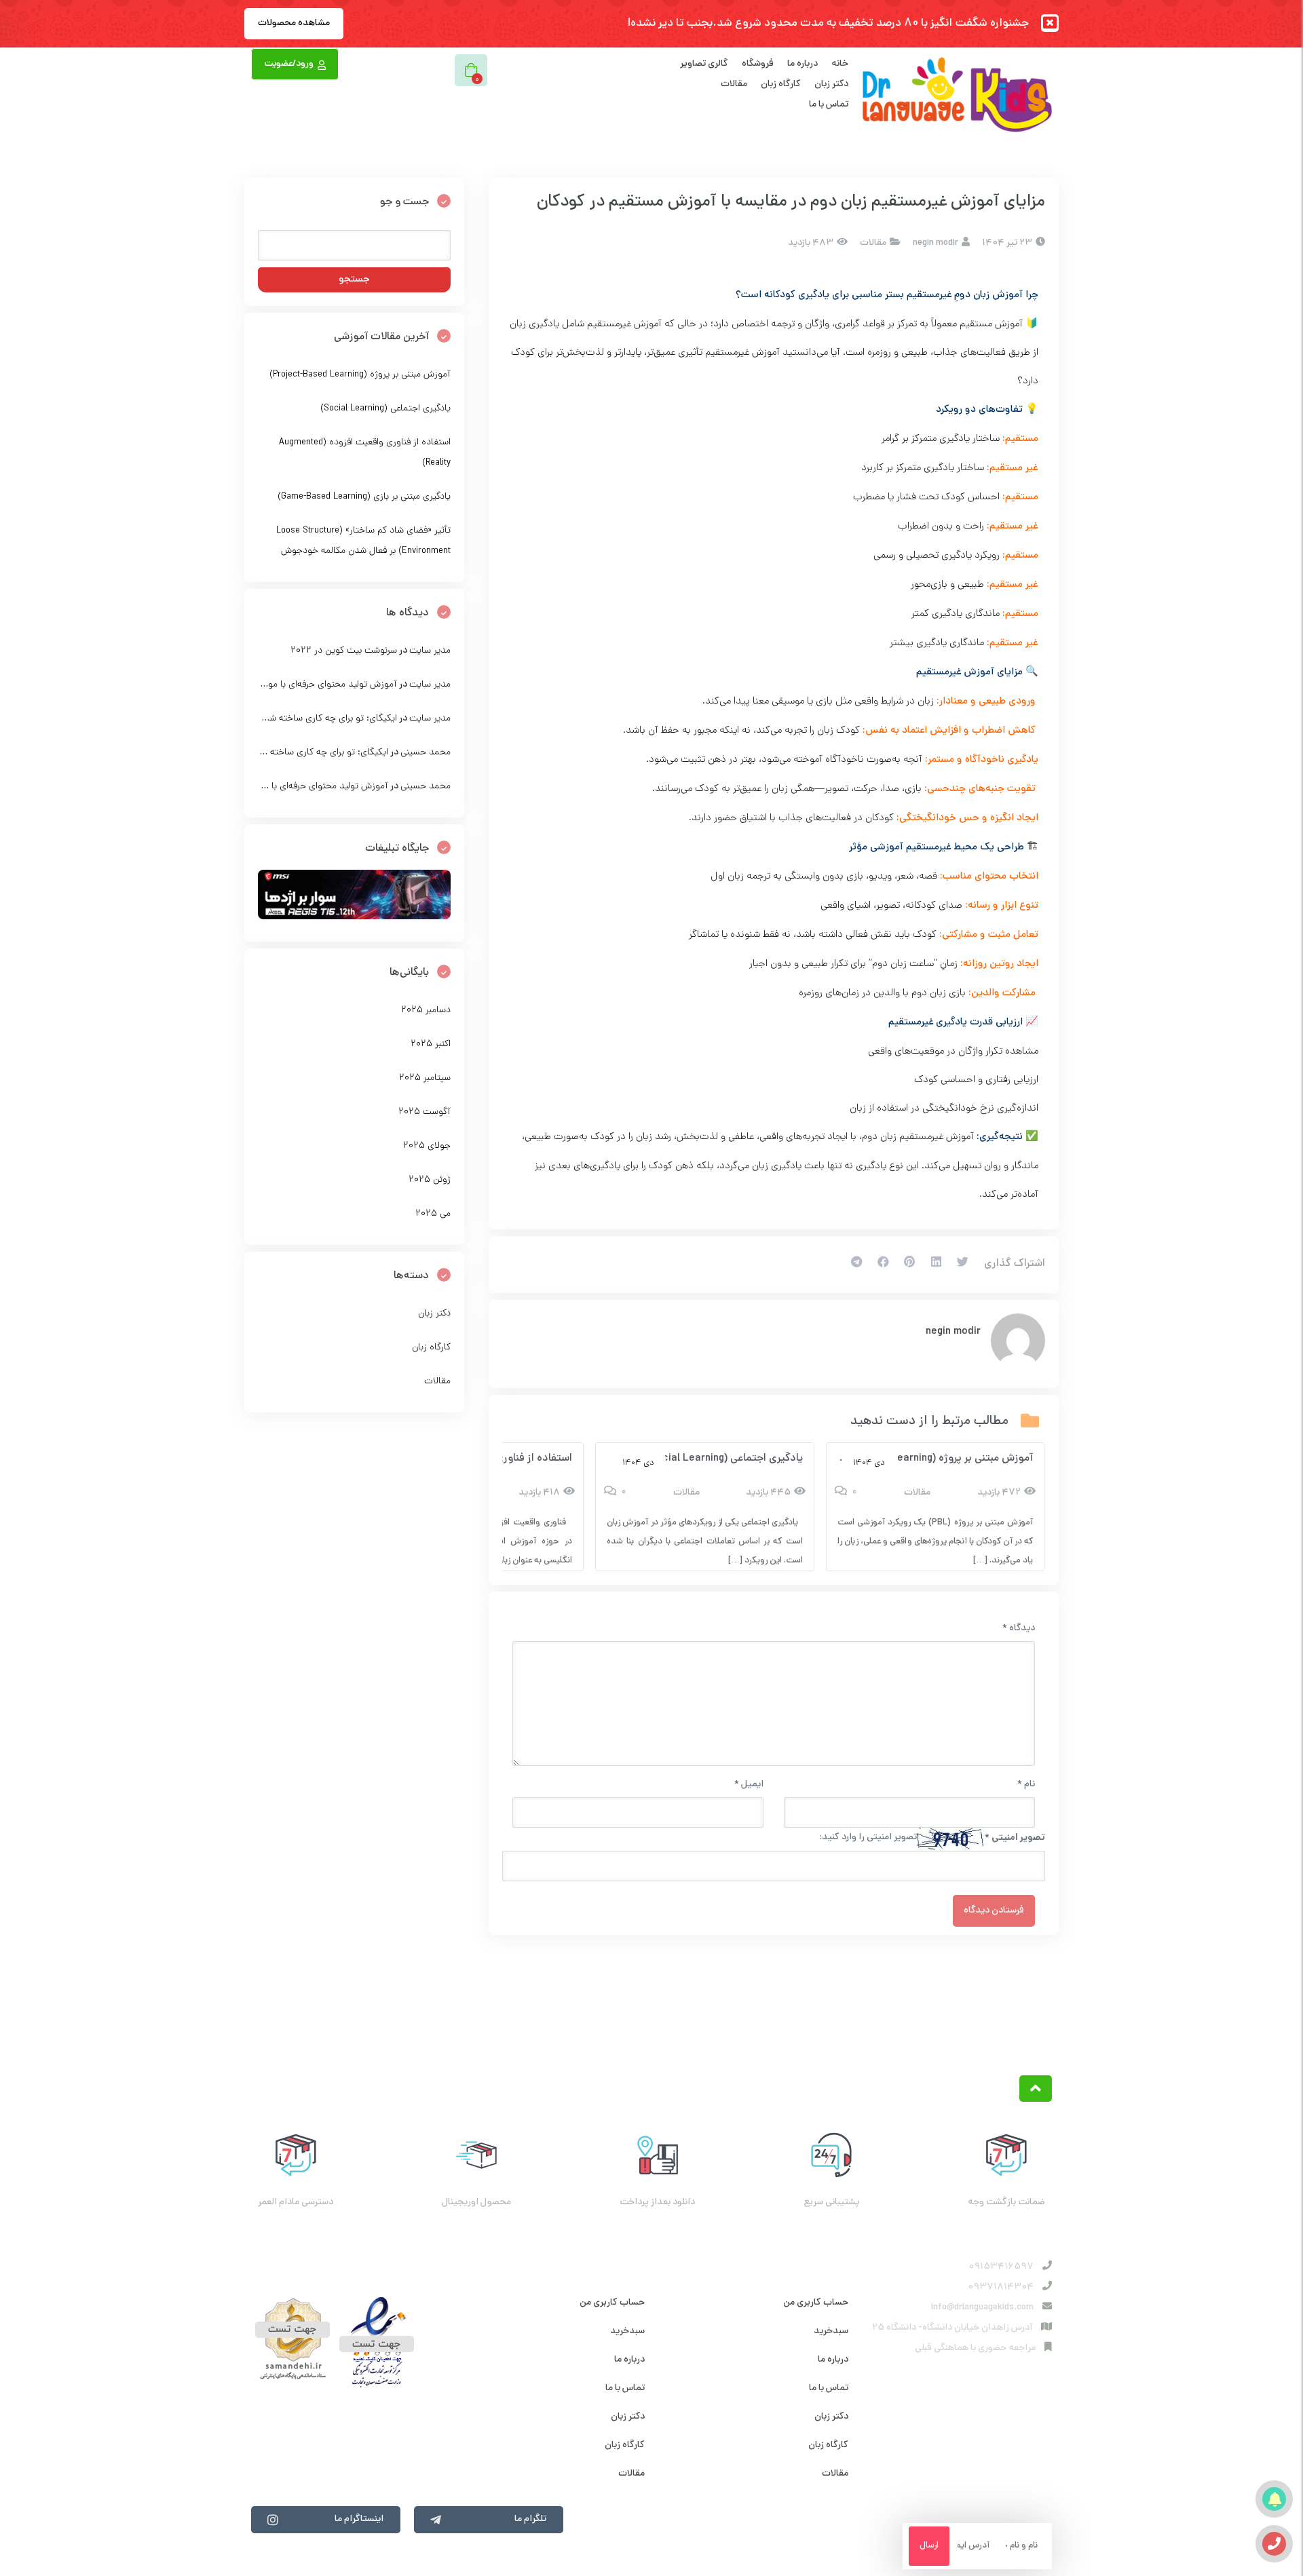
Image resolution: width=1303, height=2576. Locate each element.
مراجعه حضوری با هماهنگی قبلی (975, 2348)
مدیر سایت (430, 651)
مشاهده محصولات (294, 23)
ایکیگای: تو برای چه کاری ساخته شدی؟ (325, 719)
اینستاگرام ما (359, 2519)
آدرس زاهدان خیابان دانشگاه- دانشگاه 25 (952, 2328)
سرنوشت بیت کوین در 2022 (344, 651)
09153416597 (1001, 2267)
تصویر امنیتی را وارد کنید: (868, 1838)
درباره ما (802, 64)
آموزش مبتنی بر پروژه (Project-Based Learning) (923, 1459)
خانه (840, 64)
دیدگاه (1019, 1629)
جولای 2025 (427, 1146)
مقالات (734, 84)
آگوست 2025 (424, 1112)
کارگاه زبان (781, 84)
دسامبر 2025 (426, 1011)
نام (1026, 1785)
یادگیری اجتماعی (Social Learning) (724, 1459)
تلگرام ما (530, 2519)
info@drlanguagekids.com (982, 2308)
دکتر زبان (831, 84)
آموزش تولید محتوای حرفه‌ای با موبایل (325, 685)
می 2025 (433, 1214)
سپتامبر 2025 (425, 1078)
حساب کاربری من (816, 2303)
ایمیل (749, 1785)
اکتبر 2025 (431, 1044)
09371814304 (1001, 2287)
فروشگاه (758, 64)
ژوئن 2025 (430, 1180)
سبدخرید (831, 2331)
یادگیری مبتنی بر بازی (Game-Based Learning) (364, 497)
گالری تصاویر (704, 64)
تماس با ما (829, 105)
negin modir (953, 1332)
